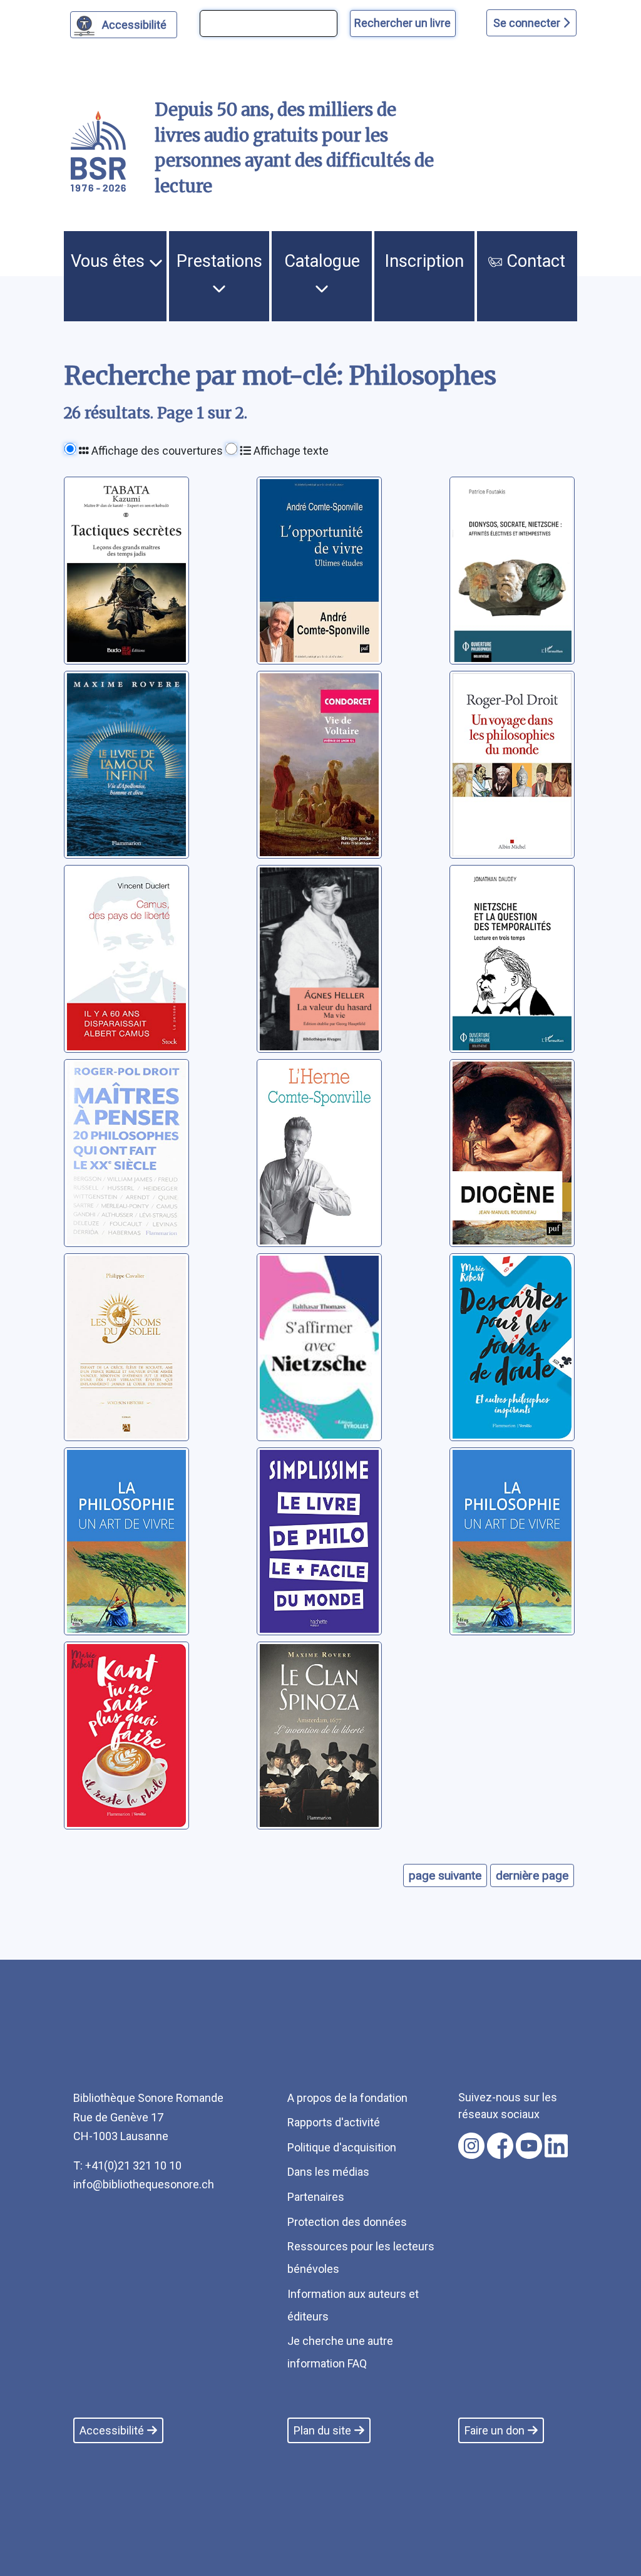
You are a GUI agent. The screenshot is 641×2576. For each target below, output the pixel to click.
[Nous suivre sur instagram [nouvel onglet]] (471, 2146)
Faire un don (495, 2430)
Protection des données (347, 2222)
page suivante (445, 1875)
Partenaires (316, 2197)
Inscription (424, 261)
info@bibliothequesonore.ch (144, 2184)
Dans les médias (328, 2172)
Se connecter (528, 23)
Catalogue (322, 261)
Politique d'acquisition (342, 2147)
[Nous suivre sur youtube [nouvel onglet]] (529, 2146)
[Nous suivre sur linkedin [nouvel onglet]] (556, 2146)
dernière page (532, 1875)
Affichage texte (290, 451)
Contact (534, 261)
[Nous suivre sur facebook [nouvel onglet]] (500, 2146)
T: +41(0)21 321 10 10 (127, 2165)
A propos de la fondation (347, 2098)
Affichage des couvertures (156, 451)
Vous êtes (110, 261)
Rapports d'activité (334, 2122)
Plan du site (322, 2430)
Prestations (219, 261)
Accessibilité (134, 25)
